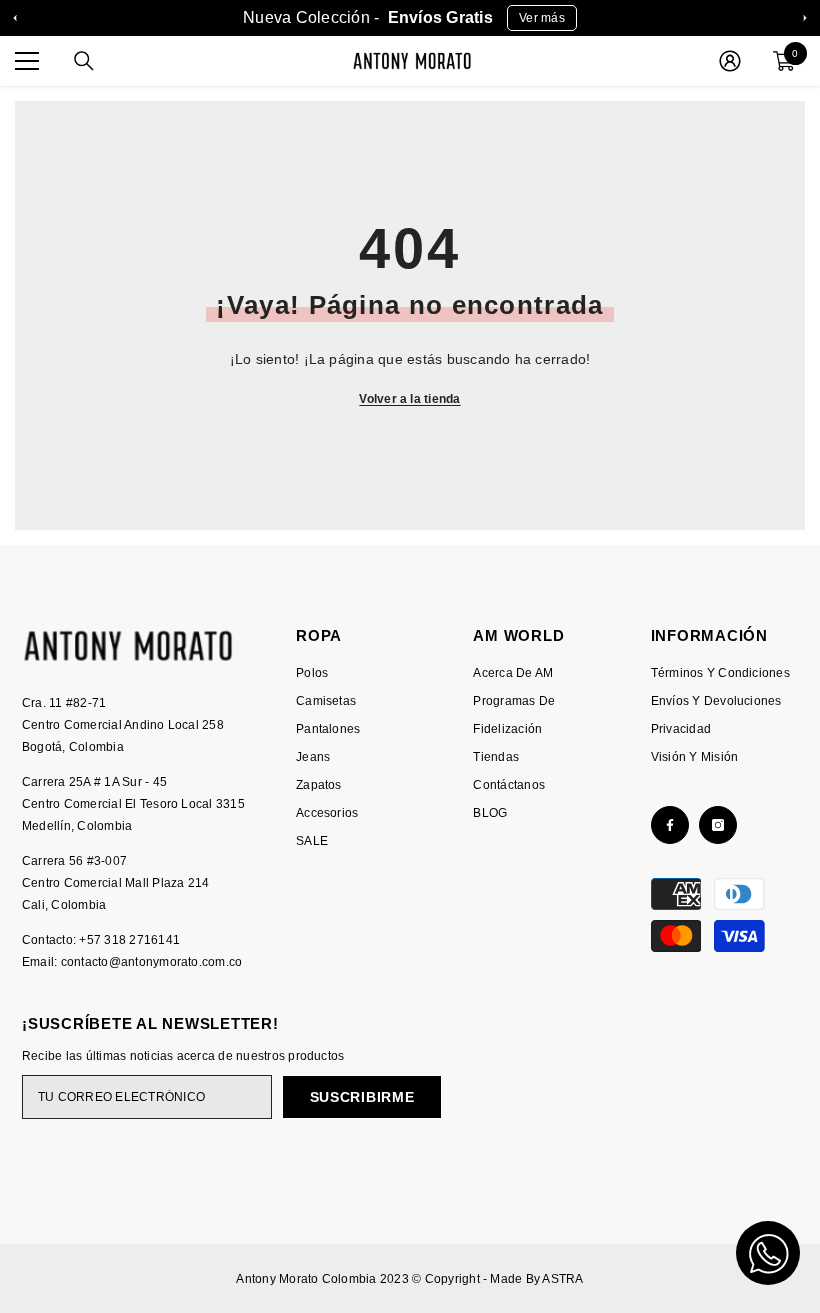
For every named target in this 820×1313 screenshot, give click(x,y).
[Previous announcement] (15, 18)
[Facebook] (670, 825)
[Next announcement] (805, 18)
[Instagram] (718, 825)
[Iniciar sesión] (730, 61)
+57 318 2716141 (129, 940)
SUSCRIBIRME (362, 1097)
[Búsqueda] (84, 61)
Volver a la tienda (409, 399)
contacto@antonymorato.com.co (152, 962)
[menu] (27, 61)
